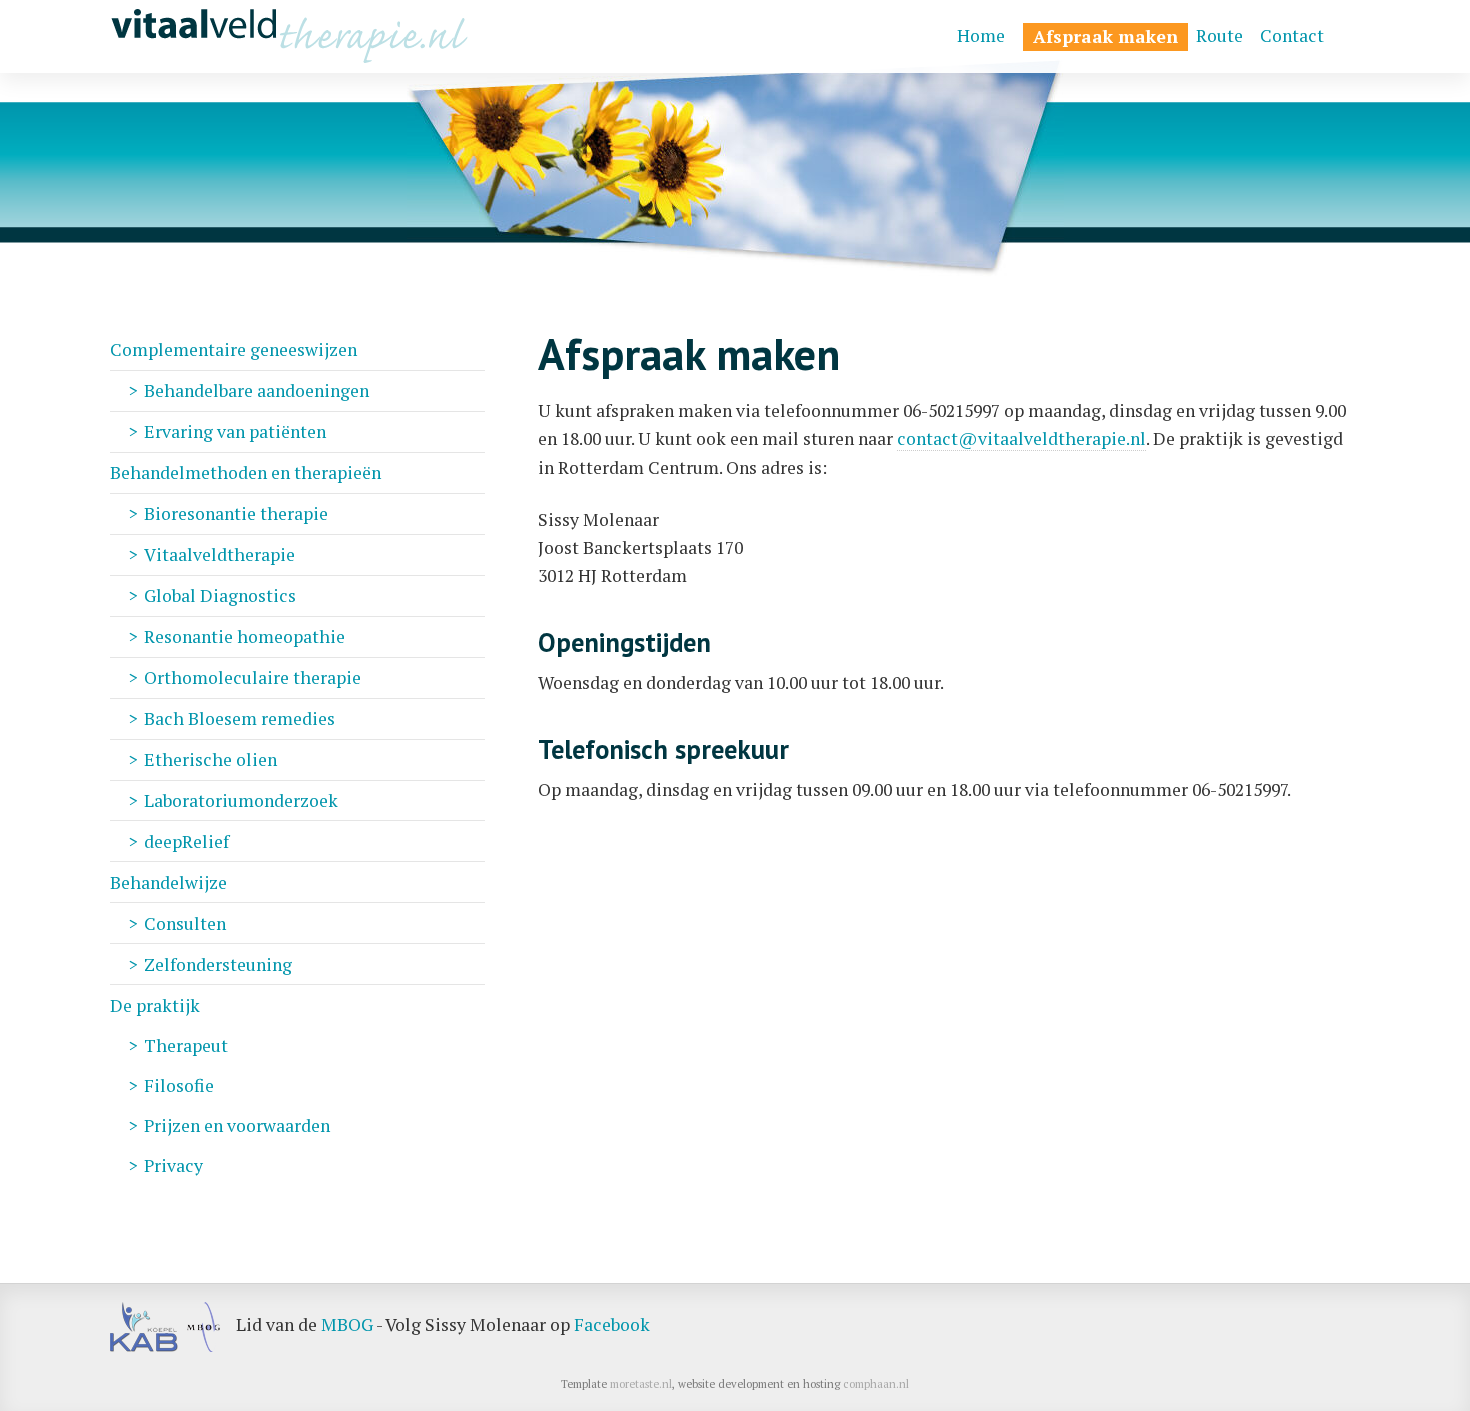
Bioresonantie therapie (236, 513)
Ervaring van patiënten (235, 431)
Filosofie (179, 1085)
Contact (1292, 36)
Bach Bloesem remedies (239, 718)
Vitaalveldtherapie (219, 554)
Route (1219, 36)
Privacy (173, 1165)
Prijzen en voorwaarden (237, 1125)
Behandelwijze (168, 882)
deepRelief (186, 841)
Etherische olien (210, 759)
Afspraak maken (1105, 36)
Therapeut (186, 1045)
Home (981, 36)
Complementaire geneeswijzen (233, 349)
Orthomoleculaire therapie (252, 677)
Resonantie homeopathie (244, 636)
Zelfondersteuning (218, 964)
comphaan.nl (876, 1384)
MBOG (347, 1324)
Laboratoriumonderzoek (241, 800)
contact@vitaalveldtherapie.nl (1021, 438)
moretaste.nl (641, 1384)
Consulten (185, 923)
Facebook (612, 1324)
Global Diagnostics (220, 595)
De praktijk (155, 1005)
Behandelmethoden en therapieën (245, 472)
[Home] (290, 36)
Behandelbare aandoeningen (256, 390)
